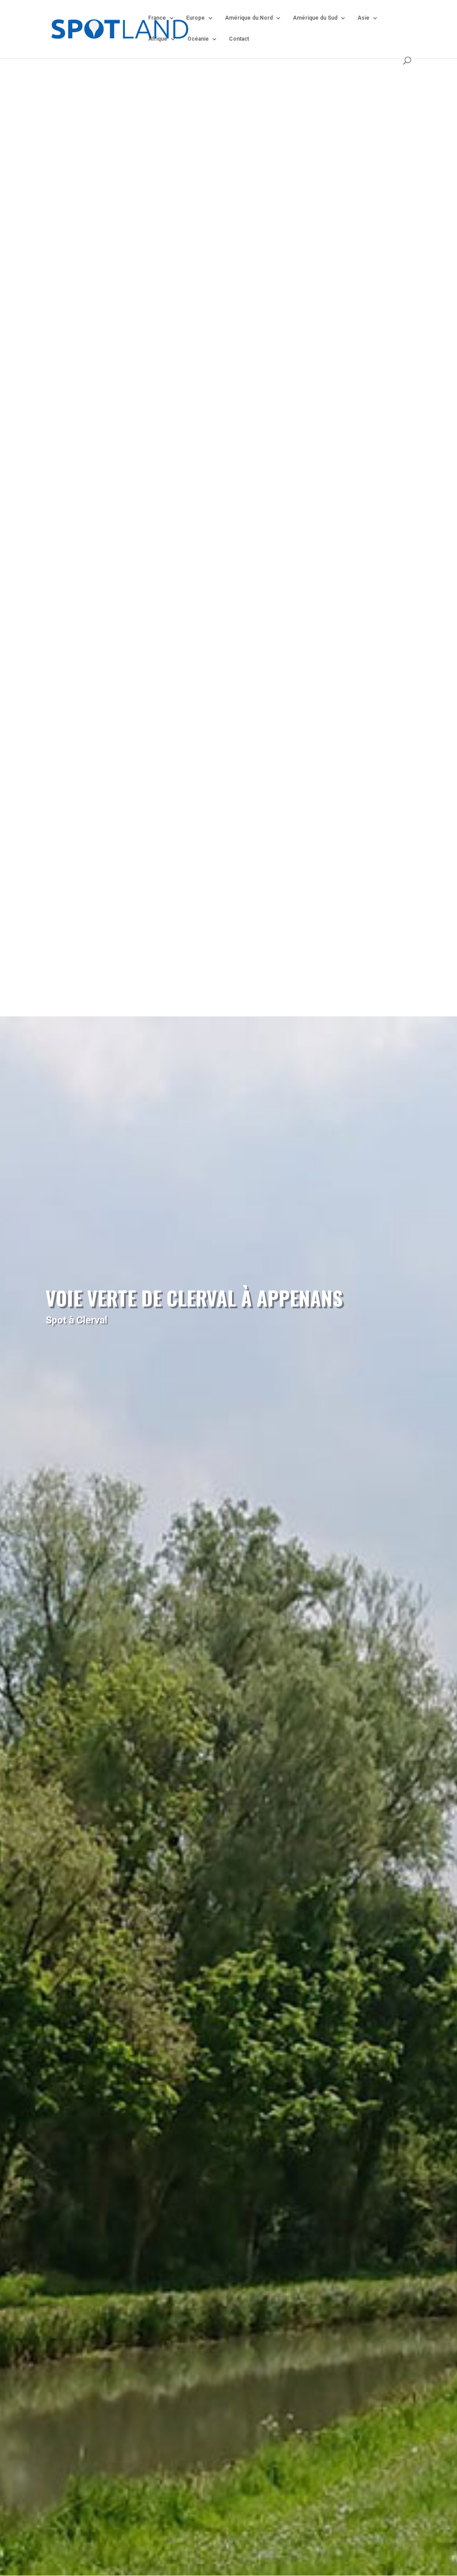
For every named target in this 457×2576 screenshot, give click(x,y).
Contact (239, 39)
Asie (364, 18)
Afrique (158, 39)
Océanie (198, 39)
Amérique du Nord (249, 18)
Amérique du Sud (315, 18)
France (157, 18)
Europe (195, 18)
